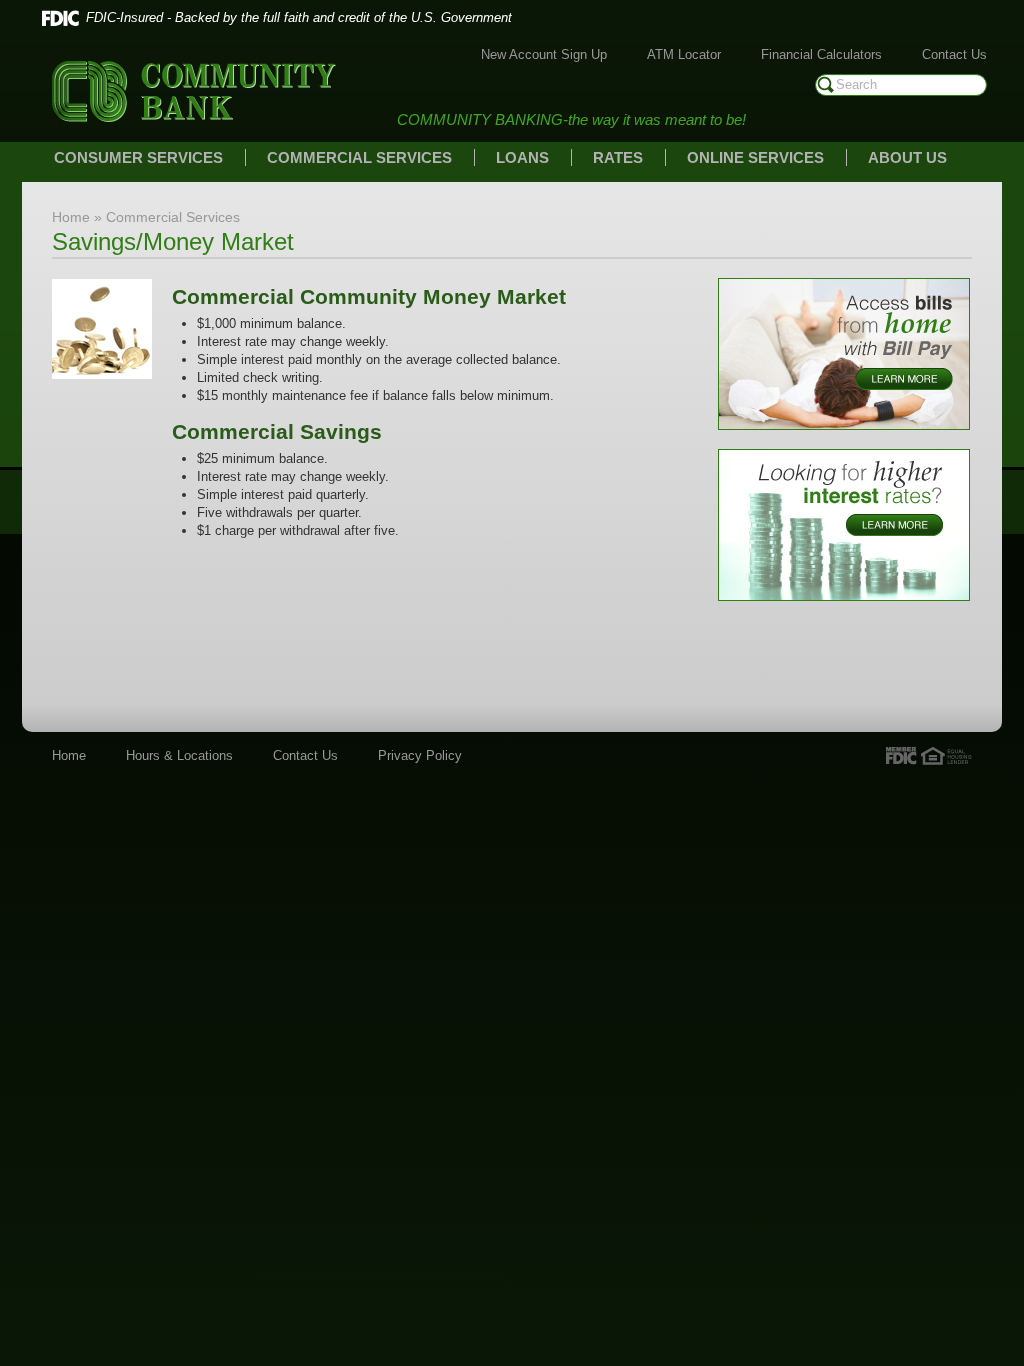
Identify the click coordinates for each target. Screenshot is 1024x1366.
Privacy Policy (420, 755)
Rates (618, 157)
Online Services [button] (755, 157)
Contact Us (954, 54)
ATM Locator (684, 54)
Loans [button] (522, 157)
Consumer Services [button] (138, 157)
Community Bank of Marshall (194, 91)
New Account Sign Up (544, 54)
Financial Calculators (821, 54)
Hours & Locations (179, 755)
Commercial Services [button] (359, 157)
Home (69, 755)
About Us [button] (907, 157)
